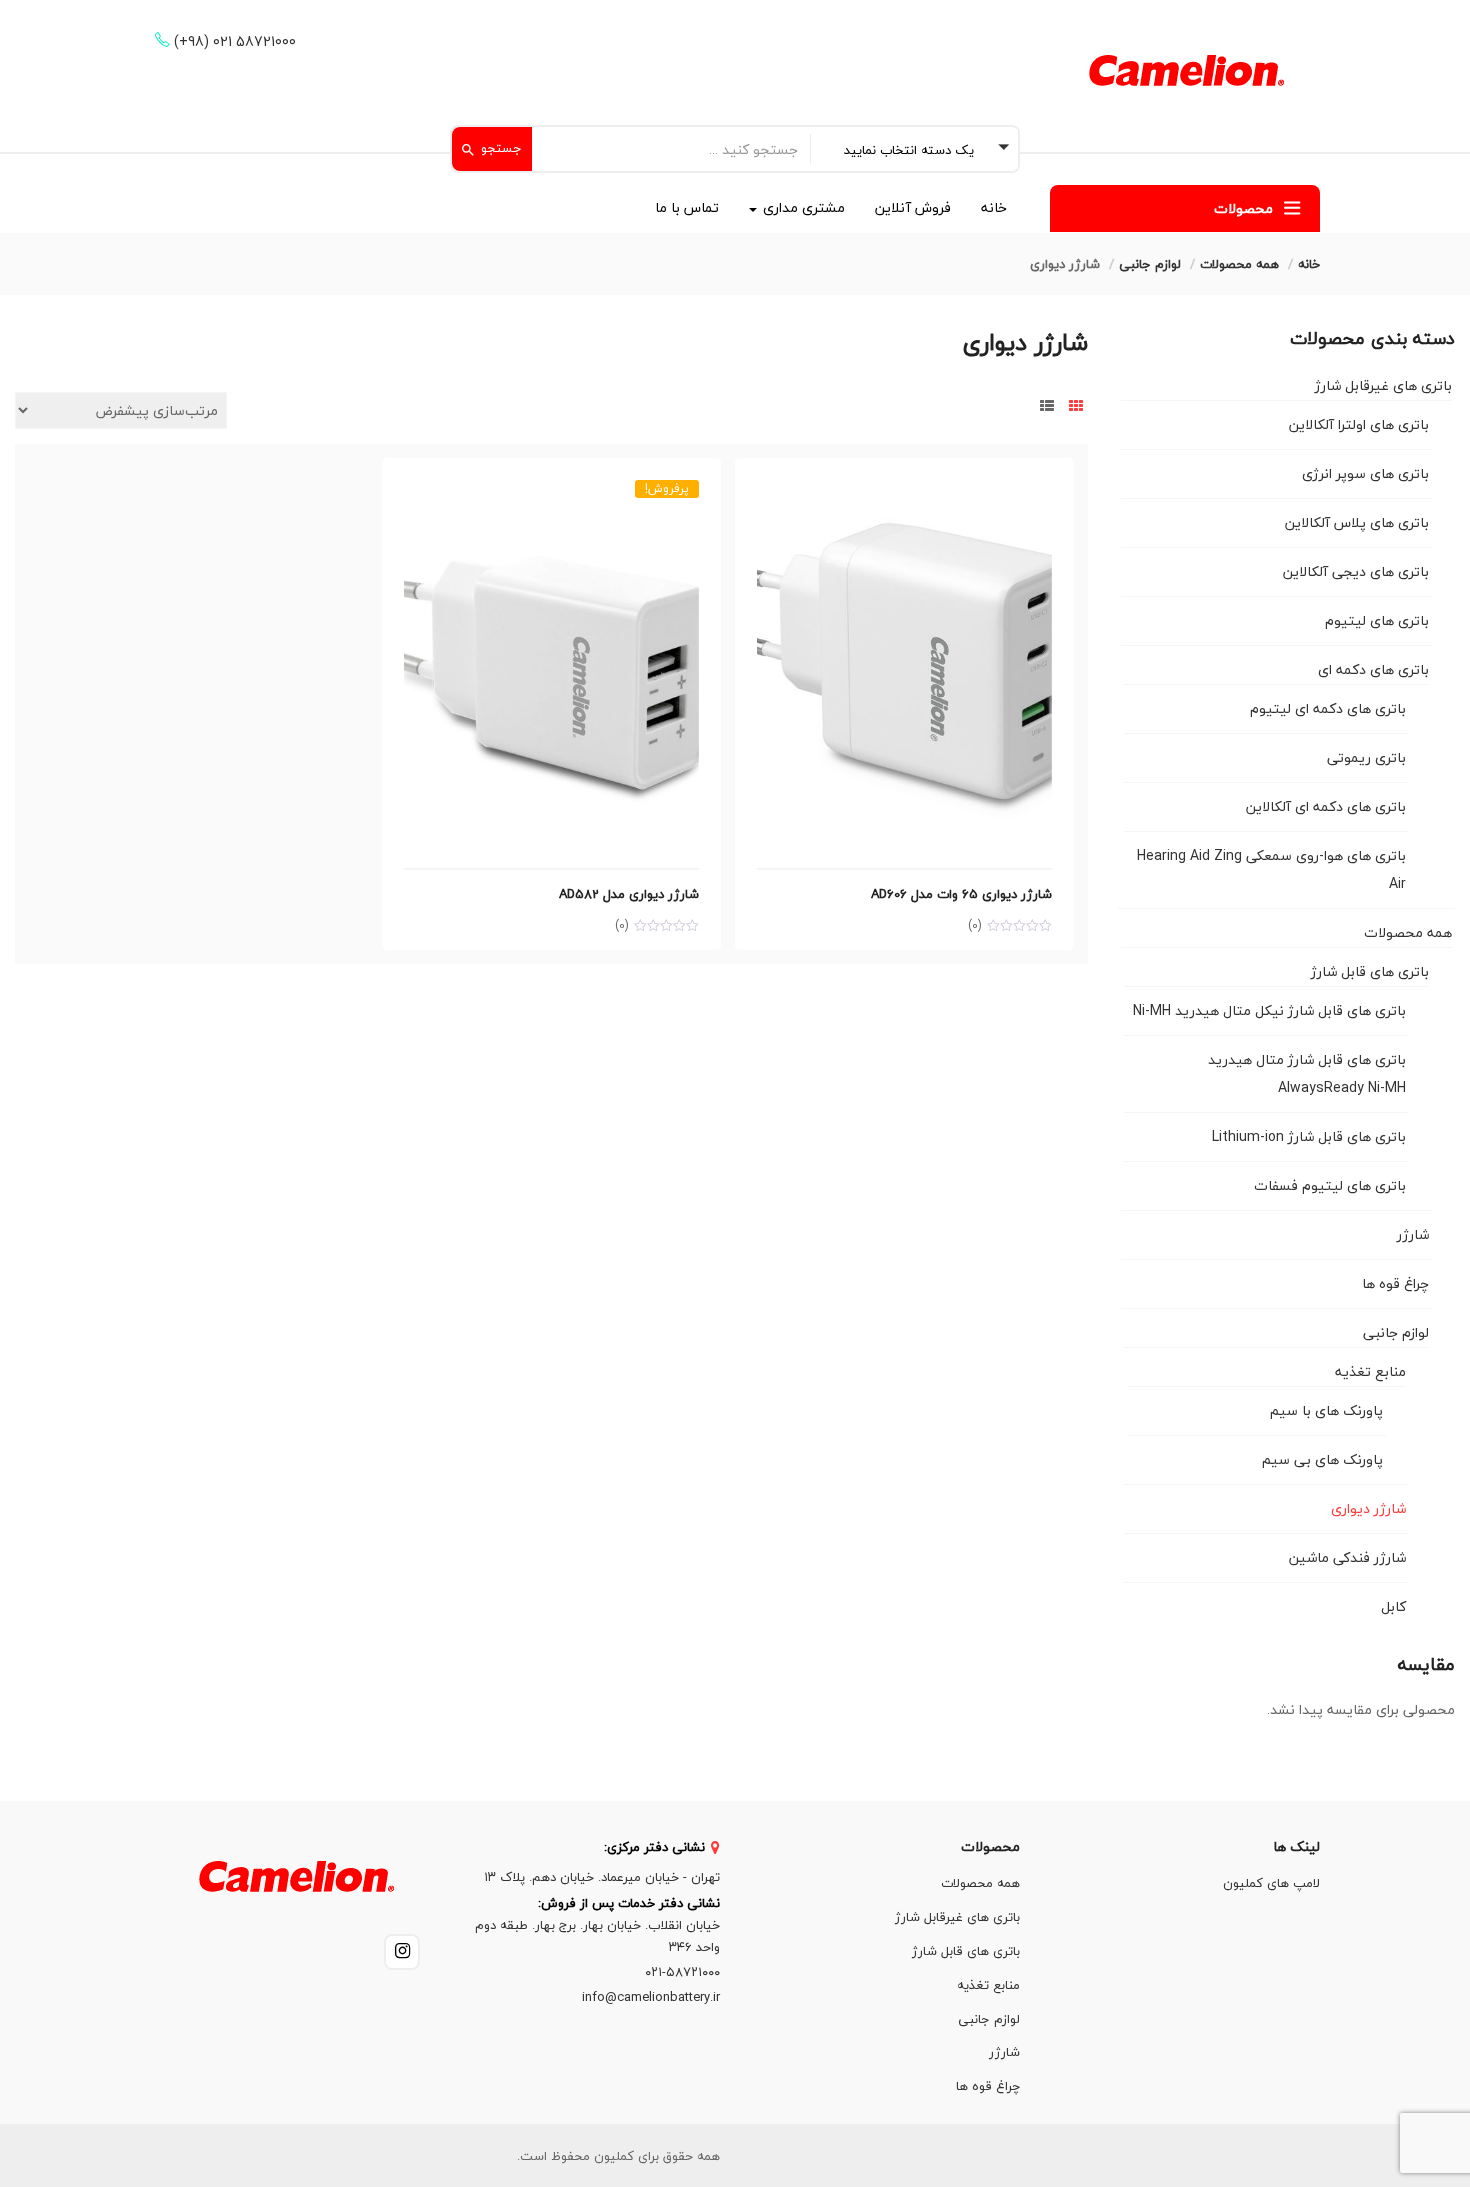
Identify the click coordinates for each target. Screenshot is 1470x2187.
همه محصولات (1239, 264)
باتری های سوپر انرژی (1365, 473)
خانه (994, 207)
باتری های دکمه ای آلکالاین (1326, 806)
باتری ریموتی (1366, 757)
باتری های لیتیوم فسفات (1330, 1185)
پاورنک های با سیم (1326, 1410)
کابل (1393, 1606)
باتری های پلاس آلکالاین (1357, 522)
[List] (1047, 407)
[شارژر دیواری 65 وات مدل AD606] (904, 491)
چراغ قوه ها (1395, 1283)
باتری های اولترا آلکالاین (1359, 424)
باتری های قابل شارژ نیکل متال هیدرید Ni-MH (1269, 1010)
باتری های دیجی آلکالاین (1356, 571)
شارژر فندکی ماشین (1347, 1557)
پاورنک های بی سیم (1322, 1459)
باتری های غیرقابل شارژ (1383, 385)
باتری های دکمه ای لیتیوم (1328, 708)
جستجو (499, 148)
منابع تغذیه (1370, 1371)
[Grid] (1076, 407)
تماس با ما (687, 207)
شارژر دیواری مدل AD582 (629, 894)
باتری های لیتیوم (1377, 620)
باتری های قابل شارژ (1370, 971)
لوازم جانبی (1150, 264)
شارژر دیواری (1368, 1508)
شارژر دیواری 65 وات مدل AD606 (961, 894)
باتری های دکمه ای (1373, 669)
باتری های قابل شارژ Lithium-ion (1309, 1136)
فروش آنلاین (913, 207)
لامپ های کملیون (1271, 1883)
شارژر (1413, 1234)
